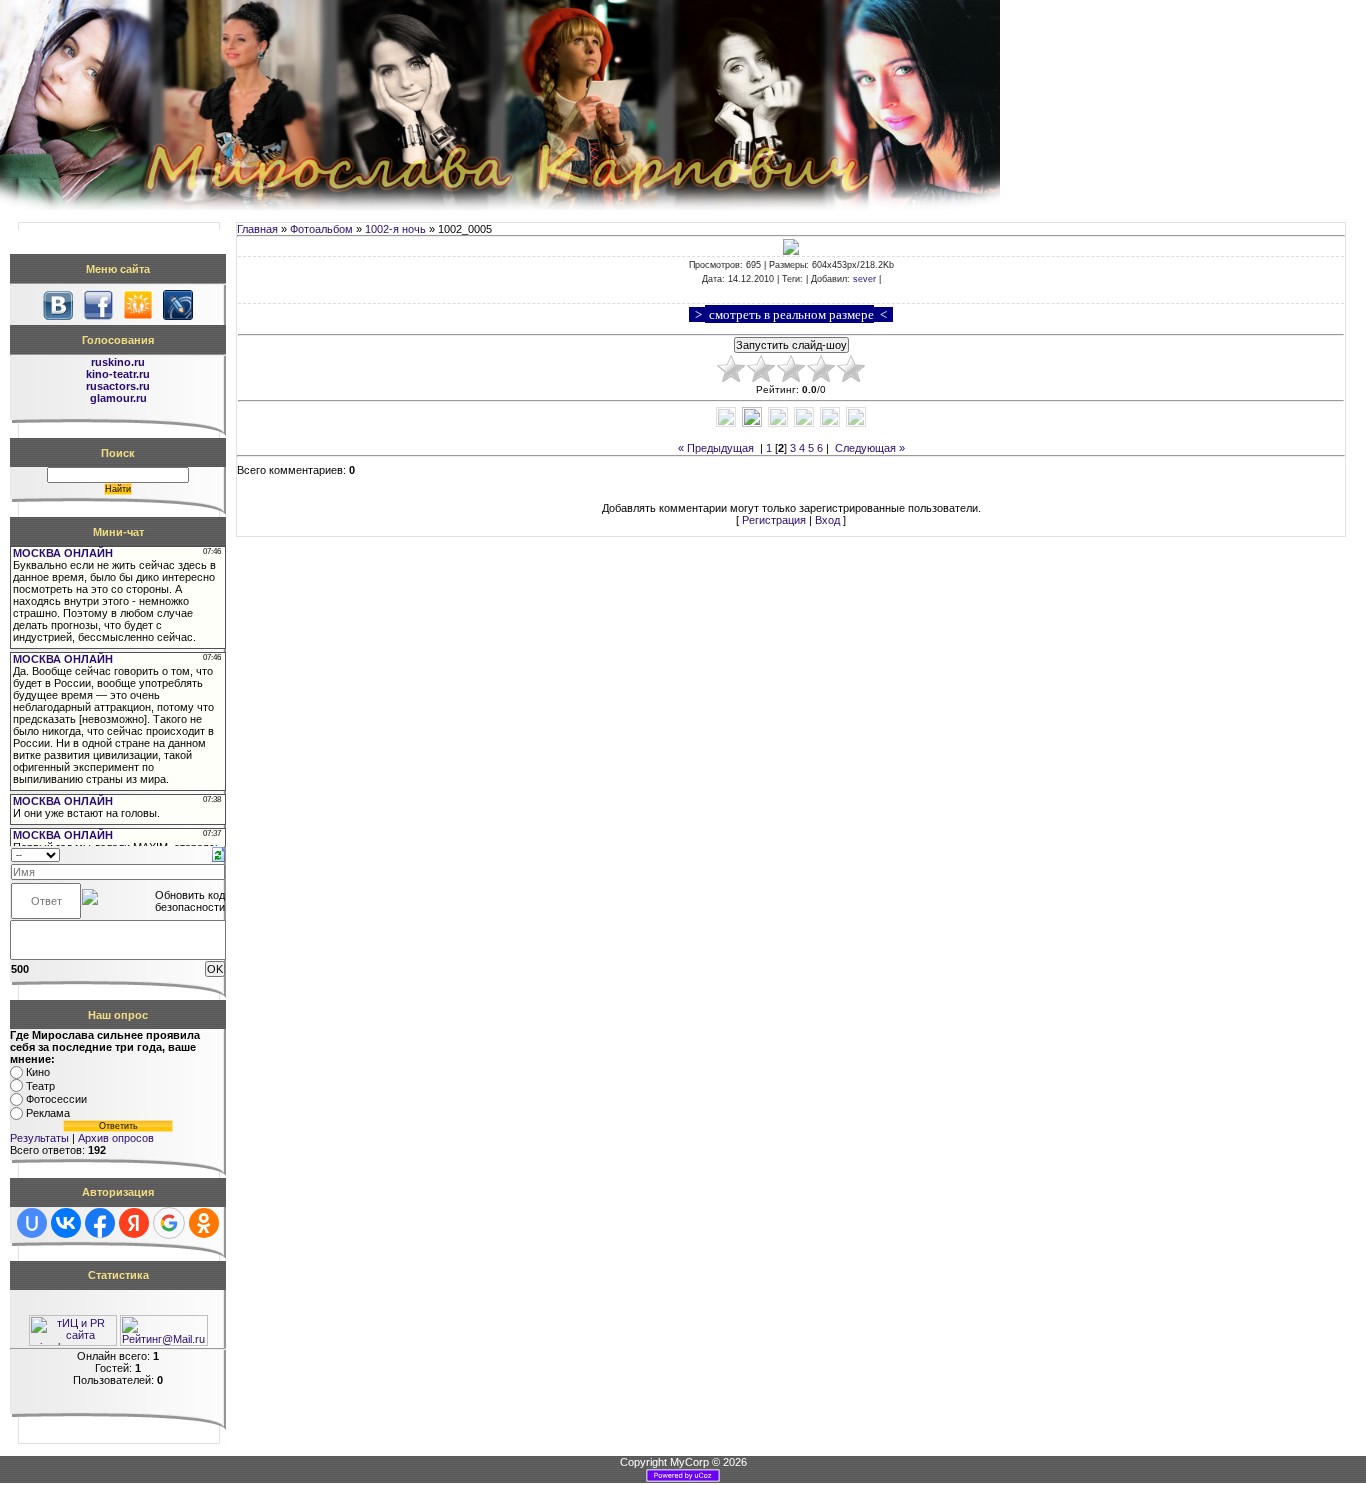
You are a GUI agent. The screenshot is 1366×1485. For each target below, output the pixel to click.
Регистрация (774, 520)
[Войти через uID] (32, 1223)
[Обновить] (218, 853)
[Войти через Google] (169, 1223)
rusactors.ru (118, 386)
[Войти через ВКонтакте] (66, 1223)
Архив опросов (116, 1138)
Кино (38, 1072)
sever (864, 279)
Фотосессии (56, 1100)
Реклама (48, 1113)
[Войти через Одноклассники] (204, 1223)
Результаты (39, 1138)
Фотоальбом (321, 229)
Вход (827, 520)
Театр (40, 1086)
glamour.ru (118, 398)
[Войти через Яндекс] (134, 1223)
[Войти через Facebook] (100, 1223)
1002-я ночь (395, 229)
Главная (257, 229)
